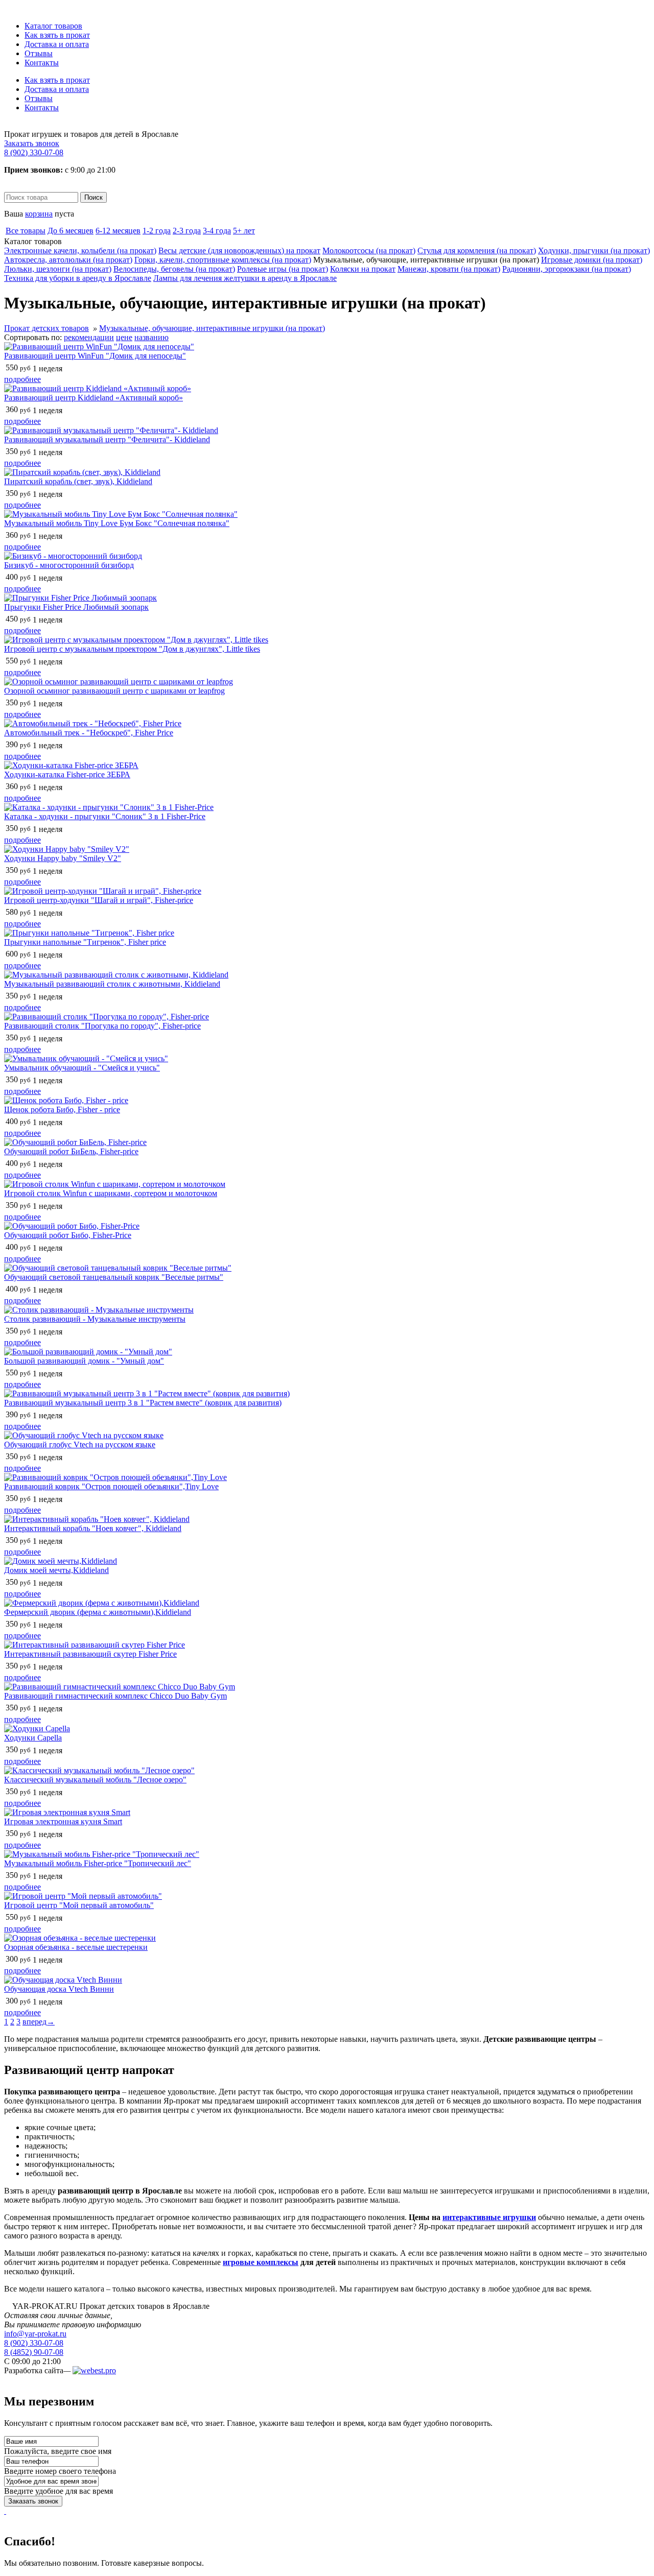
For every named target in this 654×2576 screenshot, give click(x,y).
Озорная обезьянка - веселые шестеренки (76, 1947)
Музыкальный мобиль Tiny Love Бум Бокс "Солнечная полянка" (117, 523)
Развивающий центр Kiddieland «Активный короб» (94, 398)
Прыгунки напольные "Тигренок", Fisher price (85, 942)
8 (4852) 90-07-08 (34, 2352)
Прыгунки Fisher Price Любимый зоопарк (76, 607)
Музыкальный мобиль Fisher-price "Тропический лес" (98, 1863)
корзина (39, 214)
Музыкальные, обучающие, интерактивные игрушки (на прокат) (212, 328)
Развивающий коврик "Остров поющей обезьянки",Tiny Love (111, 1486)
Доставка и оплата (57, 44)
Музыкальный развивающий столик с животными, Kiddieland (112, 984)
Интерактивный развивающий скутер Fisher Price (90, 1654)
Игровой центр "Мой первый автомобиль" (79, 1905)
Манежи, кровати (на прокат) (449, 269)
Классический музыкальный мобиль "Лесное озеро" (95, 1780)
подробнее (22, 379)
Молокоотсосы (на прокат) (369, 251)
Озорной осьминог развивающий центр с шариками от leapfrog (114, 691)
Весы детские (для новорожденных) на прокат (239, 251)
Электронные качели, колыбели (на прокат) (80, 251)
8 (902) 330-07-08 (34, 152)
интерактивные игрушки (489, 2217)
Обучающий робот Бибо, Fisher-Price (68, 1235)
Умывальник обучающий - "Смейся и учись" (82, 1068)
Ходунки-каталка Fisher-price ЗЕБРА (67, 774)
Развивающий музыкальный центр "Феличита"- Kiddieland (107, 439)
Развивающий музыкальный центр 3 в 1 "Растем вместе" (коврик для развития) (143, 1403)
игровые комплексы (261, 2262)
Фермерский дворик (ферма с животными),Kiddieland (98, 1612)
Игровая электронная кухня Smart (63, 1821)
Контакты (42, 63)
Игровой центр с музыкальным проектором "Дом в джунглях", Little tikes (132, 649)
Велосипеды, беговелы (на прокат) (174, 269)
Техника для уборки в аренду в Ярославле (78, 278)
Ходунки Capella (33, 1738)
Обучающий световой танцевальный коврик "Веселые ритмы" (114, 1277)
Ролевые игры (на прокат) (283, 269)
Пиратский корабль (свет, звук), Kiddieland (78, 481)
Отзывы (39, 53)
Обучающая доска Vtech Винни (59, 1989)
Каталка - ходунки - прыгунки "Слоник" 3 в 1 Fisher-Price (105, 816)
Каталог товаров (53, 26)
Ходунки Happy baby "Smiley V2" (63, 858)
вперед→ (39, 2022)
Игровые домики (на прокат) (592, 260)
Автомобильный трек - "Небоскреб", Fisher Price (89, 733)
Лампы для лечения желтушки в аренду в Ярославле (245, 278)
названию (151, 337)
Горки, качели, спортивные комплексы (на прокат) (223, 260)
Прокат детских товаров (46, 328)
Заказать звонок (32, 143)
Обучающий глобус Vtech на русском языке (80, 1445)
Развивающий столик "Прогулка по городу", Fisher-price (102, 1026)
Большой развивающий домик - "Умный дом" (84, 1361)
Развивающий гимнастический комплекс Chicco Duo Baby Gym (115, 1696)
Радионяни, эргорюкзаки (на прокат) (567, 269)
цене (124, 337)
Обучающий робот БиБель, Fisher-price (71, 1151)
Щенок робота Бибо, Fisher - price (62, 1110)
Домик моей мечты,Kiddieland (56, 1570)
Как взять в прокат (57, 35)
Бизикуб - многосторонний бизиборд (69, 565)
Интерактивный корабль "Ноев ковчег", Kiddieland (93, 1528)
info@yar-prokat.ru (35, 2334)
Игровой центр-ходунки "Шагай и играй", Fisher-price (99, 900)
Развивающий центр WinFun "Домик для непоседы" (95, 356)
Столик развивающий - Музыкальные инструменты (95, 1319)
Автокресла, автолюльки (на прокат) (68, 260)
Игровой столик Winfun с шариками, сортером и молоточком (111, 1193)
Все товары (26, 231)
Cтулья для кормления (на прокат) (477, 251)
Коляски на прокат (363, 269)
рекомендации (89, 337)
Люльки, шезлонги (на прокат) (58, 269)
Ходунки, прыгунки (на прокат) (594, 251)
